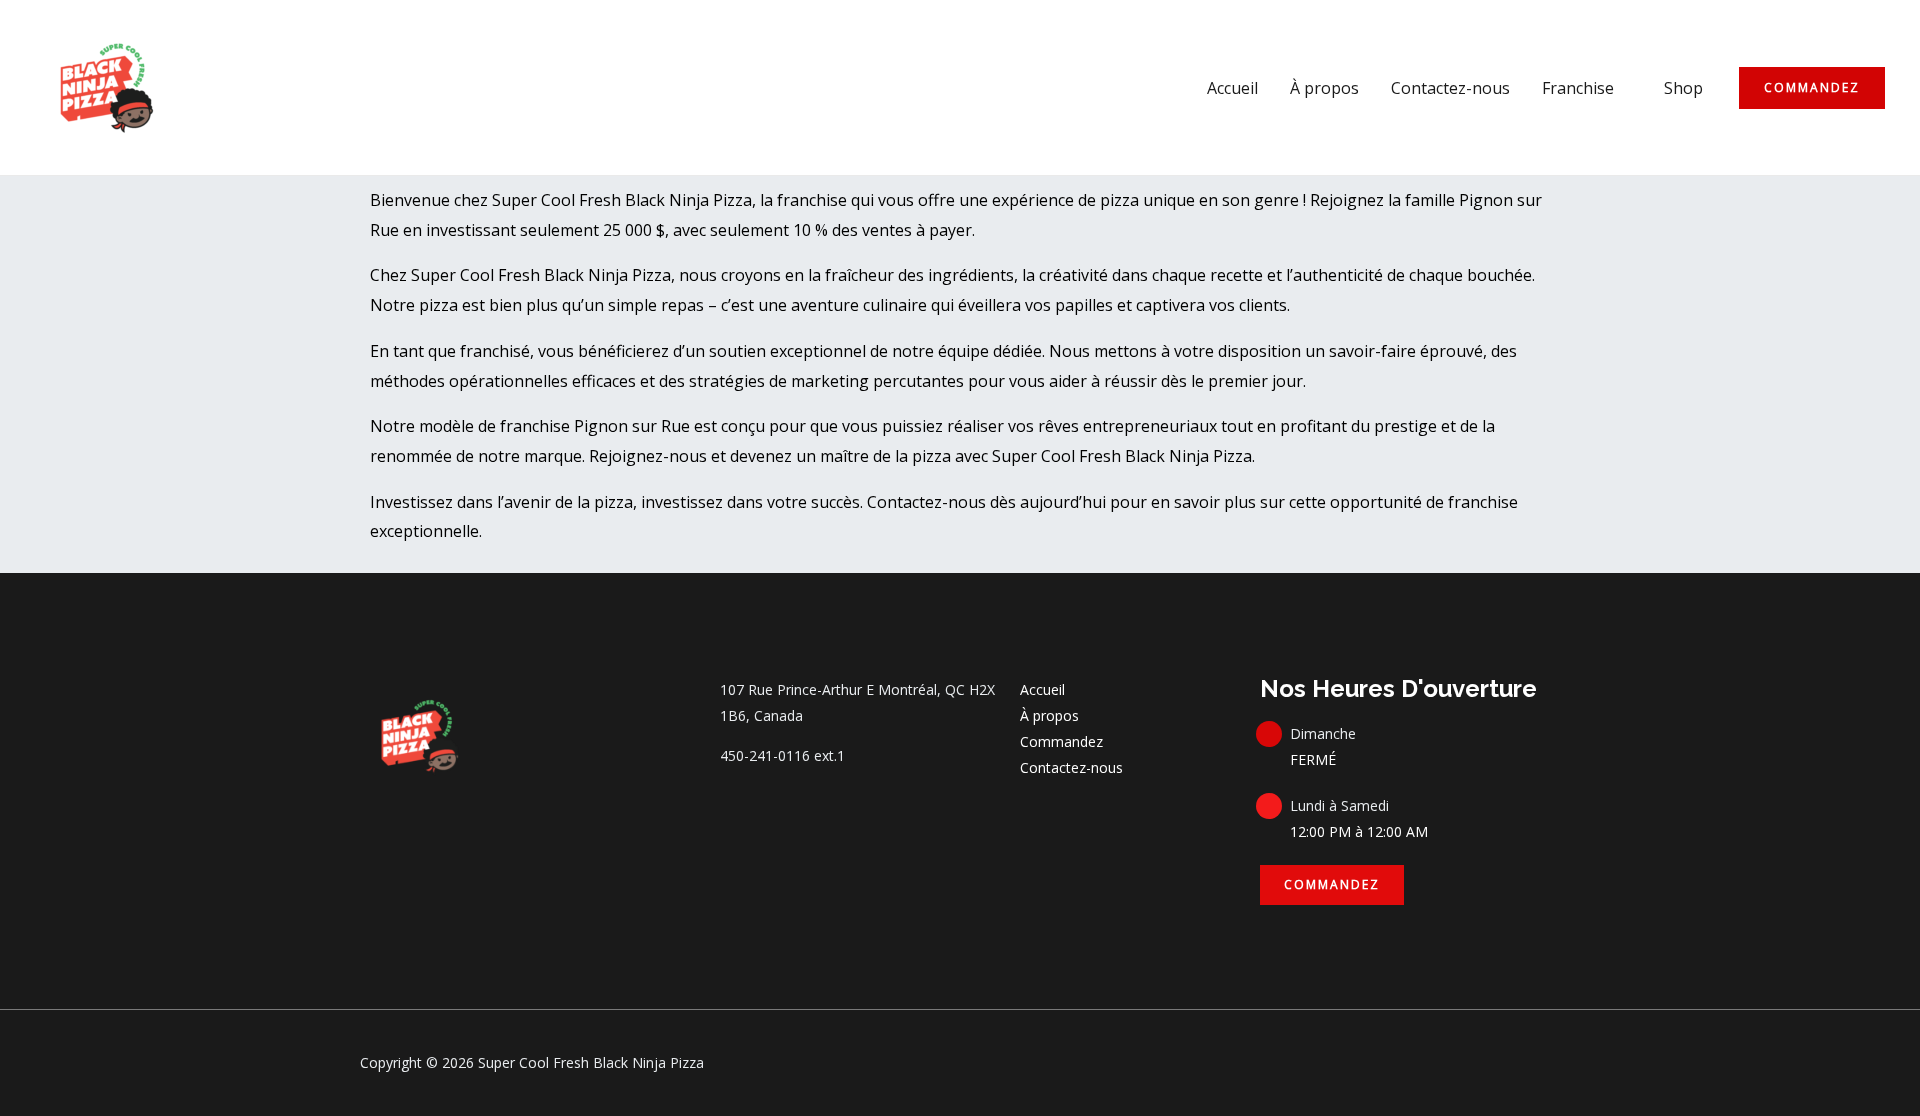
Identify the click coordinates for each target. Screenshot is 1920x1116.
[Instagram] (411, 826)
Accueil (1232, 88)
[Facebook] (369, 826)
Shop (1683, 88)
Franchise (1578, 88)
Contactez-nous (1450, 88)
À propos (1324, 88)
